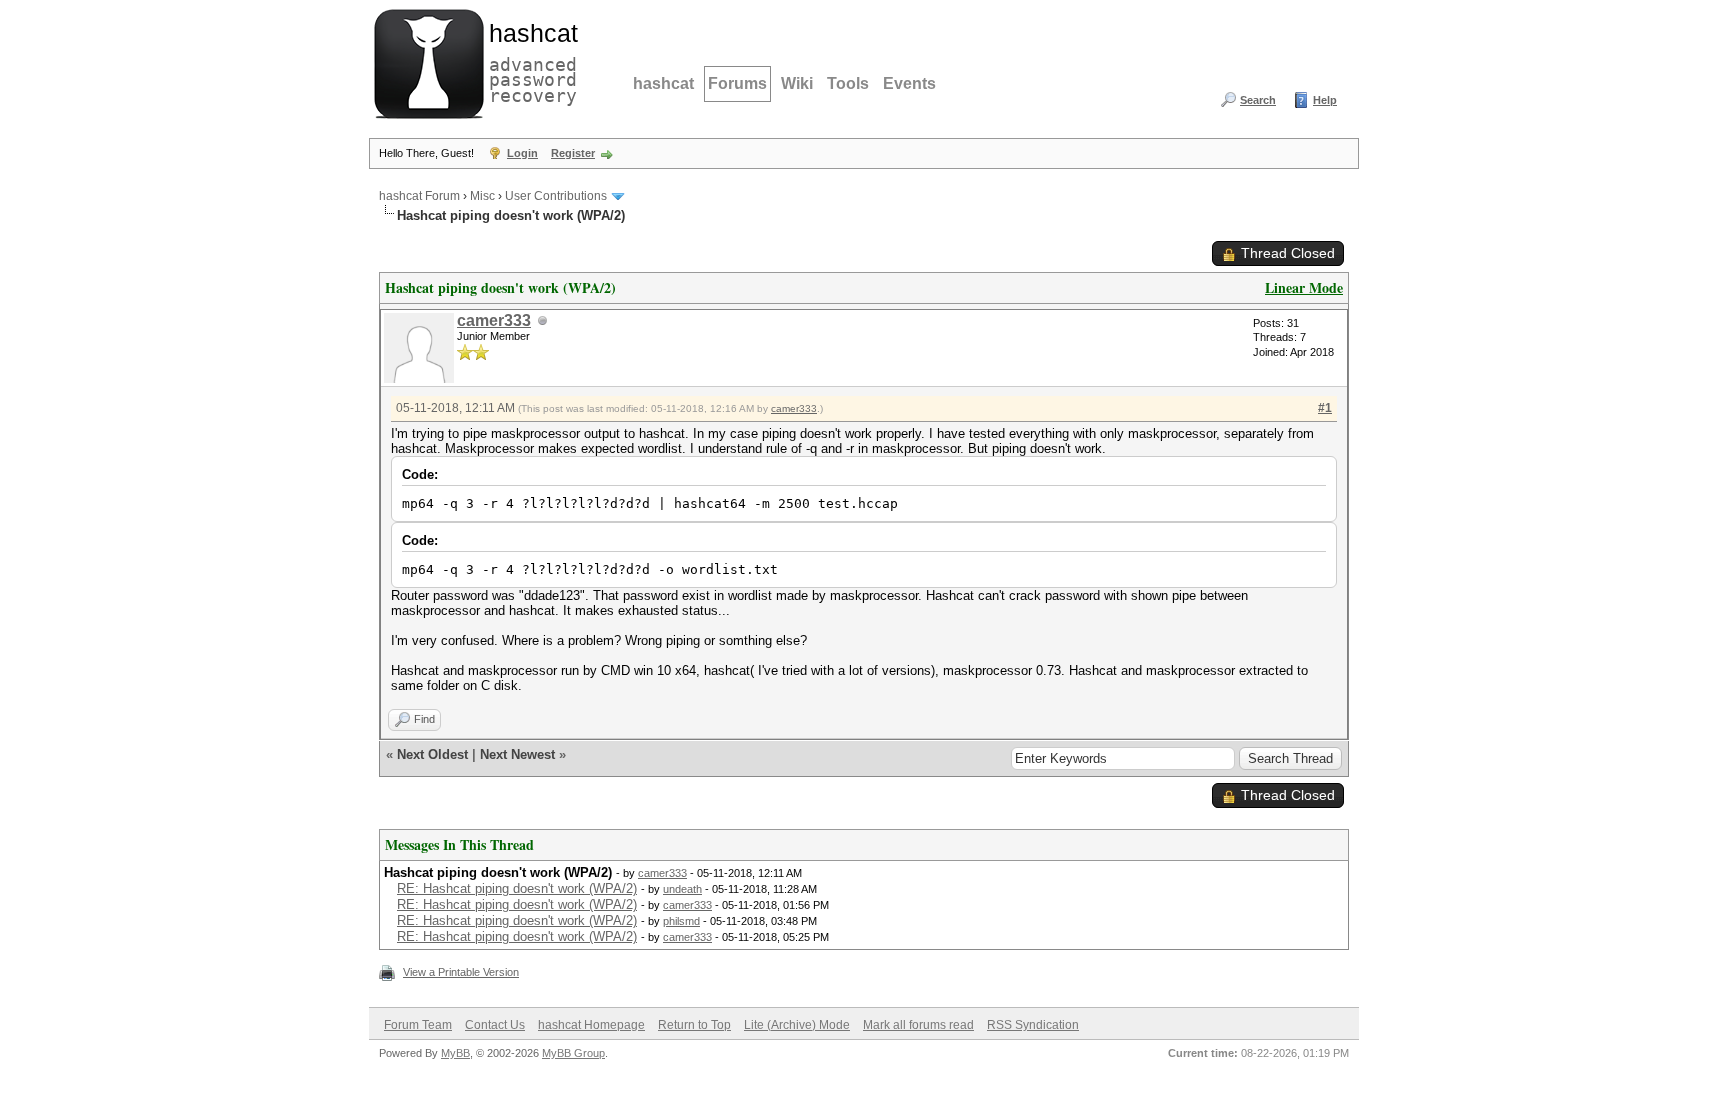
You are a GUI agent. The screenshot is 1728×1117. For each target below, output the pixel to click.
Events (909, 83)
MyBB (455, 1053)
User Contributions (556, 196)
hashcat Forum (419, 196)
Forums (737, 83)
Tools (848, 83)
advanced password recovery (529, 61)
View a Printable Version (461, 972)
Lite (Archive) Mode (797, 1025)
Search (1258, 100)
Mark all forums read (918, 1025)
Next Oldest (432, 754)
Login (522, 153)
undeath (682, 889)
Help (1325, 100)
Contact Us (495, 1025)
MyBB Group (573, 1053)
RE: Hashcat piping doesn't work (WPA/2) (517, 888)
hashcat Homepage (591, 1025)
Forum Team (418, 1025)
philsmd (681, 921)
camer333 (494, 320)
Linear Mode (1304, 287)
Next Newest (517, 754)
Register (573, 153)
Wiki (797, 83)
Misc (482, 196)
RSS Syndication (1033, 1025)
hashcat (663, 83)
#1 (1325, 408)
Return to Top (694, 1025)
